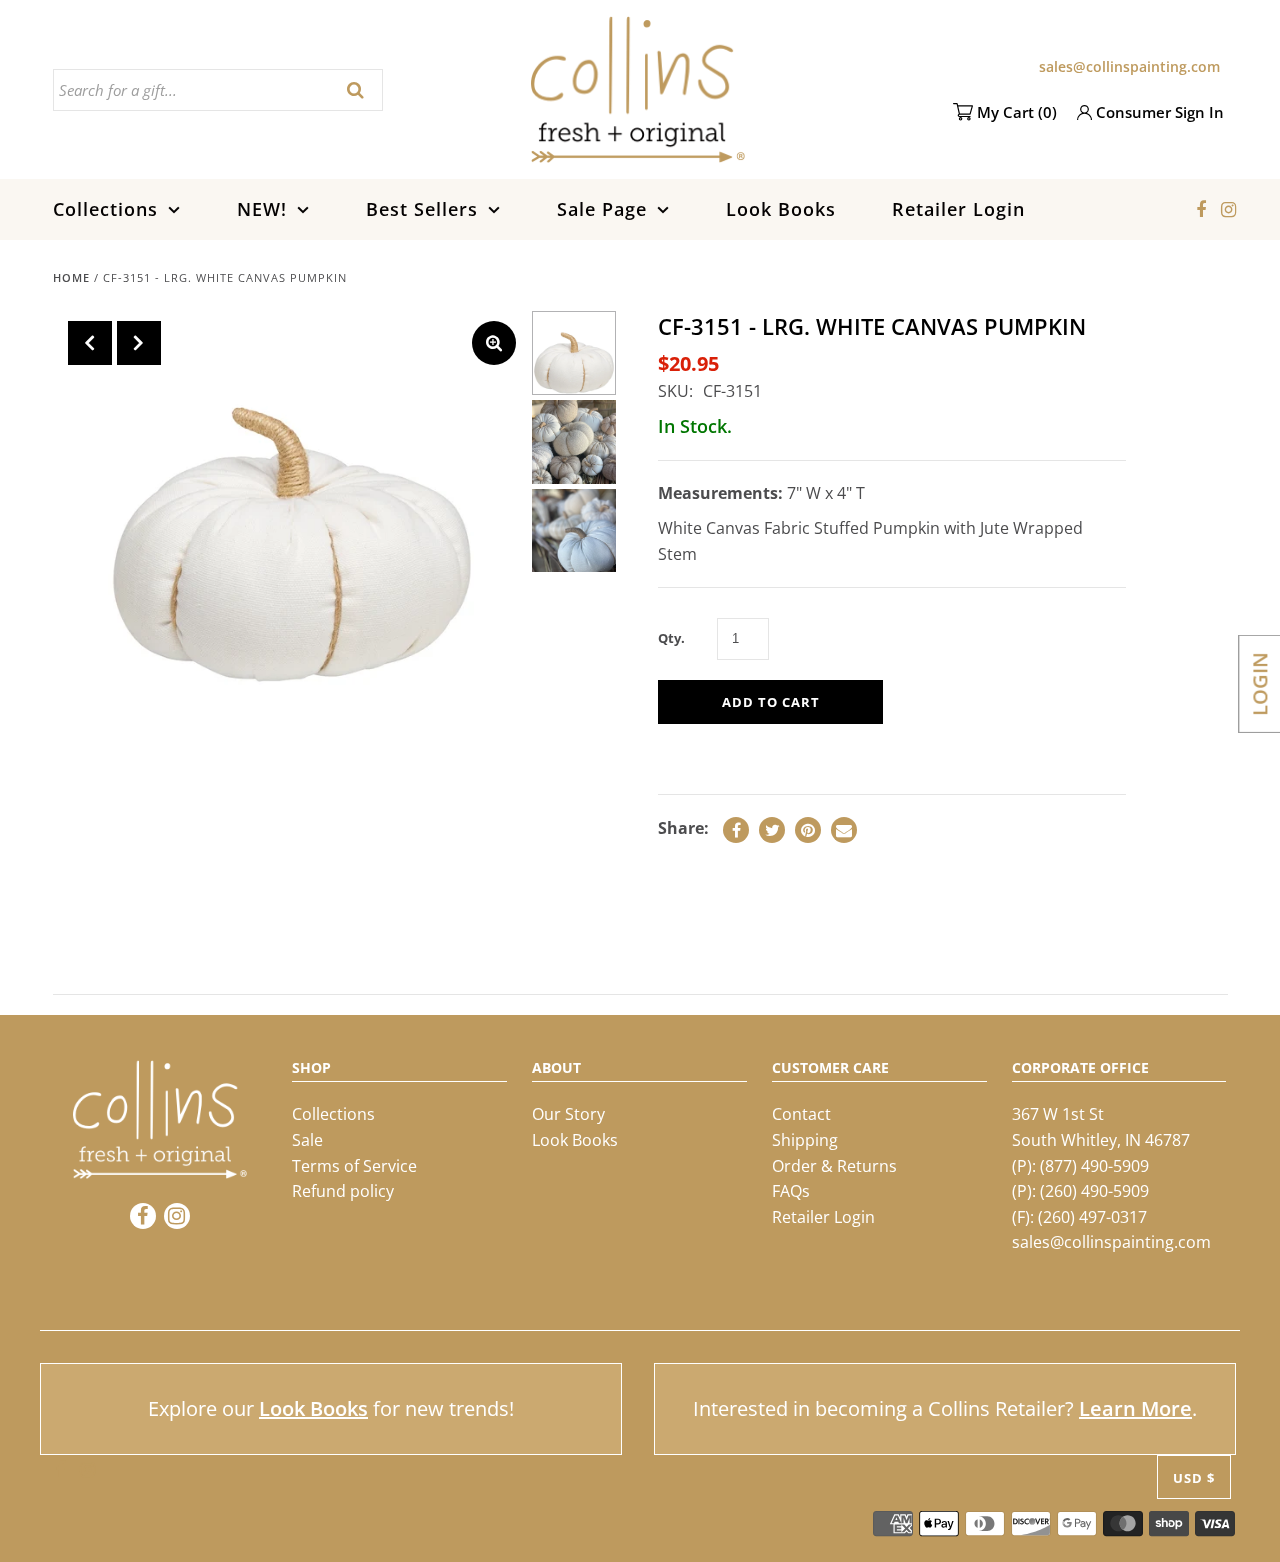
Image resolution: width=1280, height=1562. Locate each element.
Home (71, 277)
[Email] (844, 830)
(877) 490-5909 (1094, 1165)
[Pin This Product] (808, 830)
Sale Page (602, 209)
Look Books (781, 209)
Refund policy (343, 1191)
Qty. (671, 638)
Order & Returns (834, 1165)
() (1017, 112)
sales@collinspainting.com (1129, 66)
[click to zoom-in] (494, 343)
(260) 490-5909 (1094, 1191)
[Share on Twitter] (772, 830)
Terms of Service (354, 1165)
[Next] (139, 343)
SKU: (675, 391)
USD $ (1194, 1477)
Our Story (568, 1114)
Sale (307, 1140)
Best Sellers (422, 209)
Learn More (1135, 1408)
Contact (801, 1114)
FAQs (791, 1191)
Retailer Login (958, 209)
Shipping (805, 1140)
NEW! (262, 209)
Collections (105, 209)
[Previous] (90, 343)
